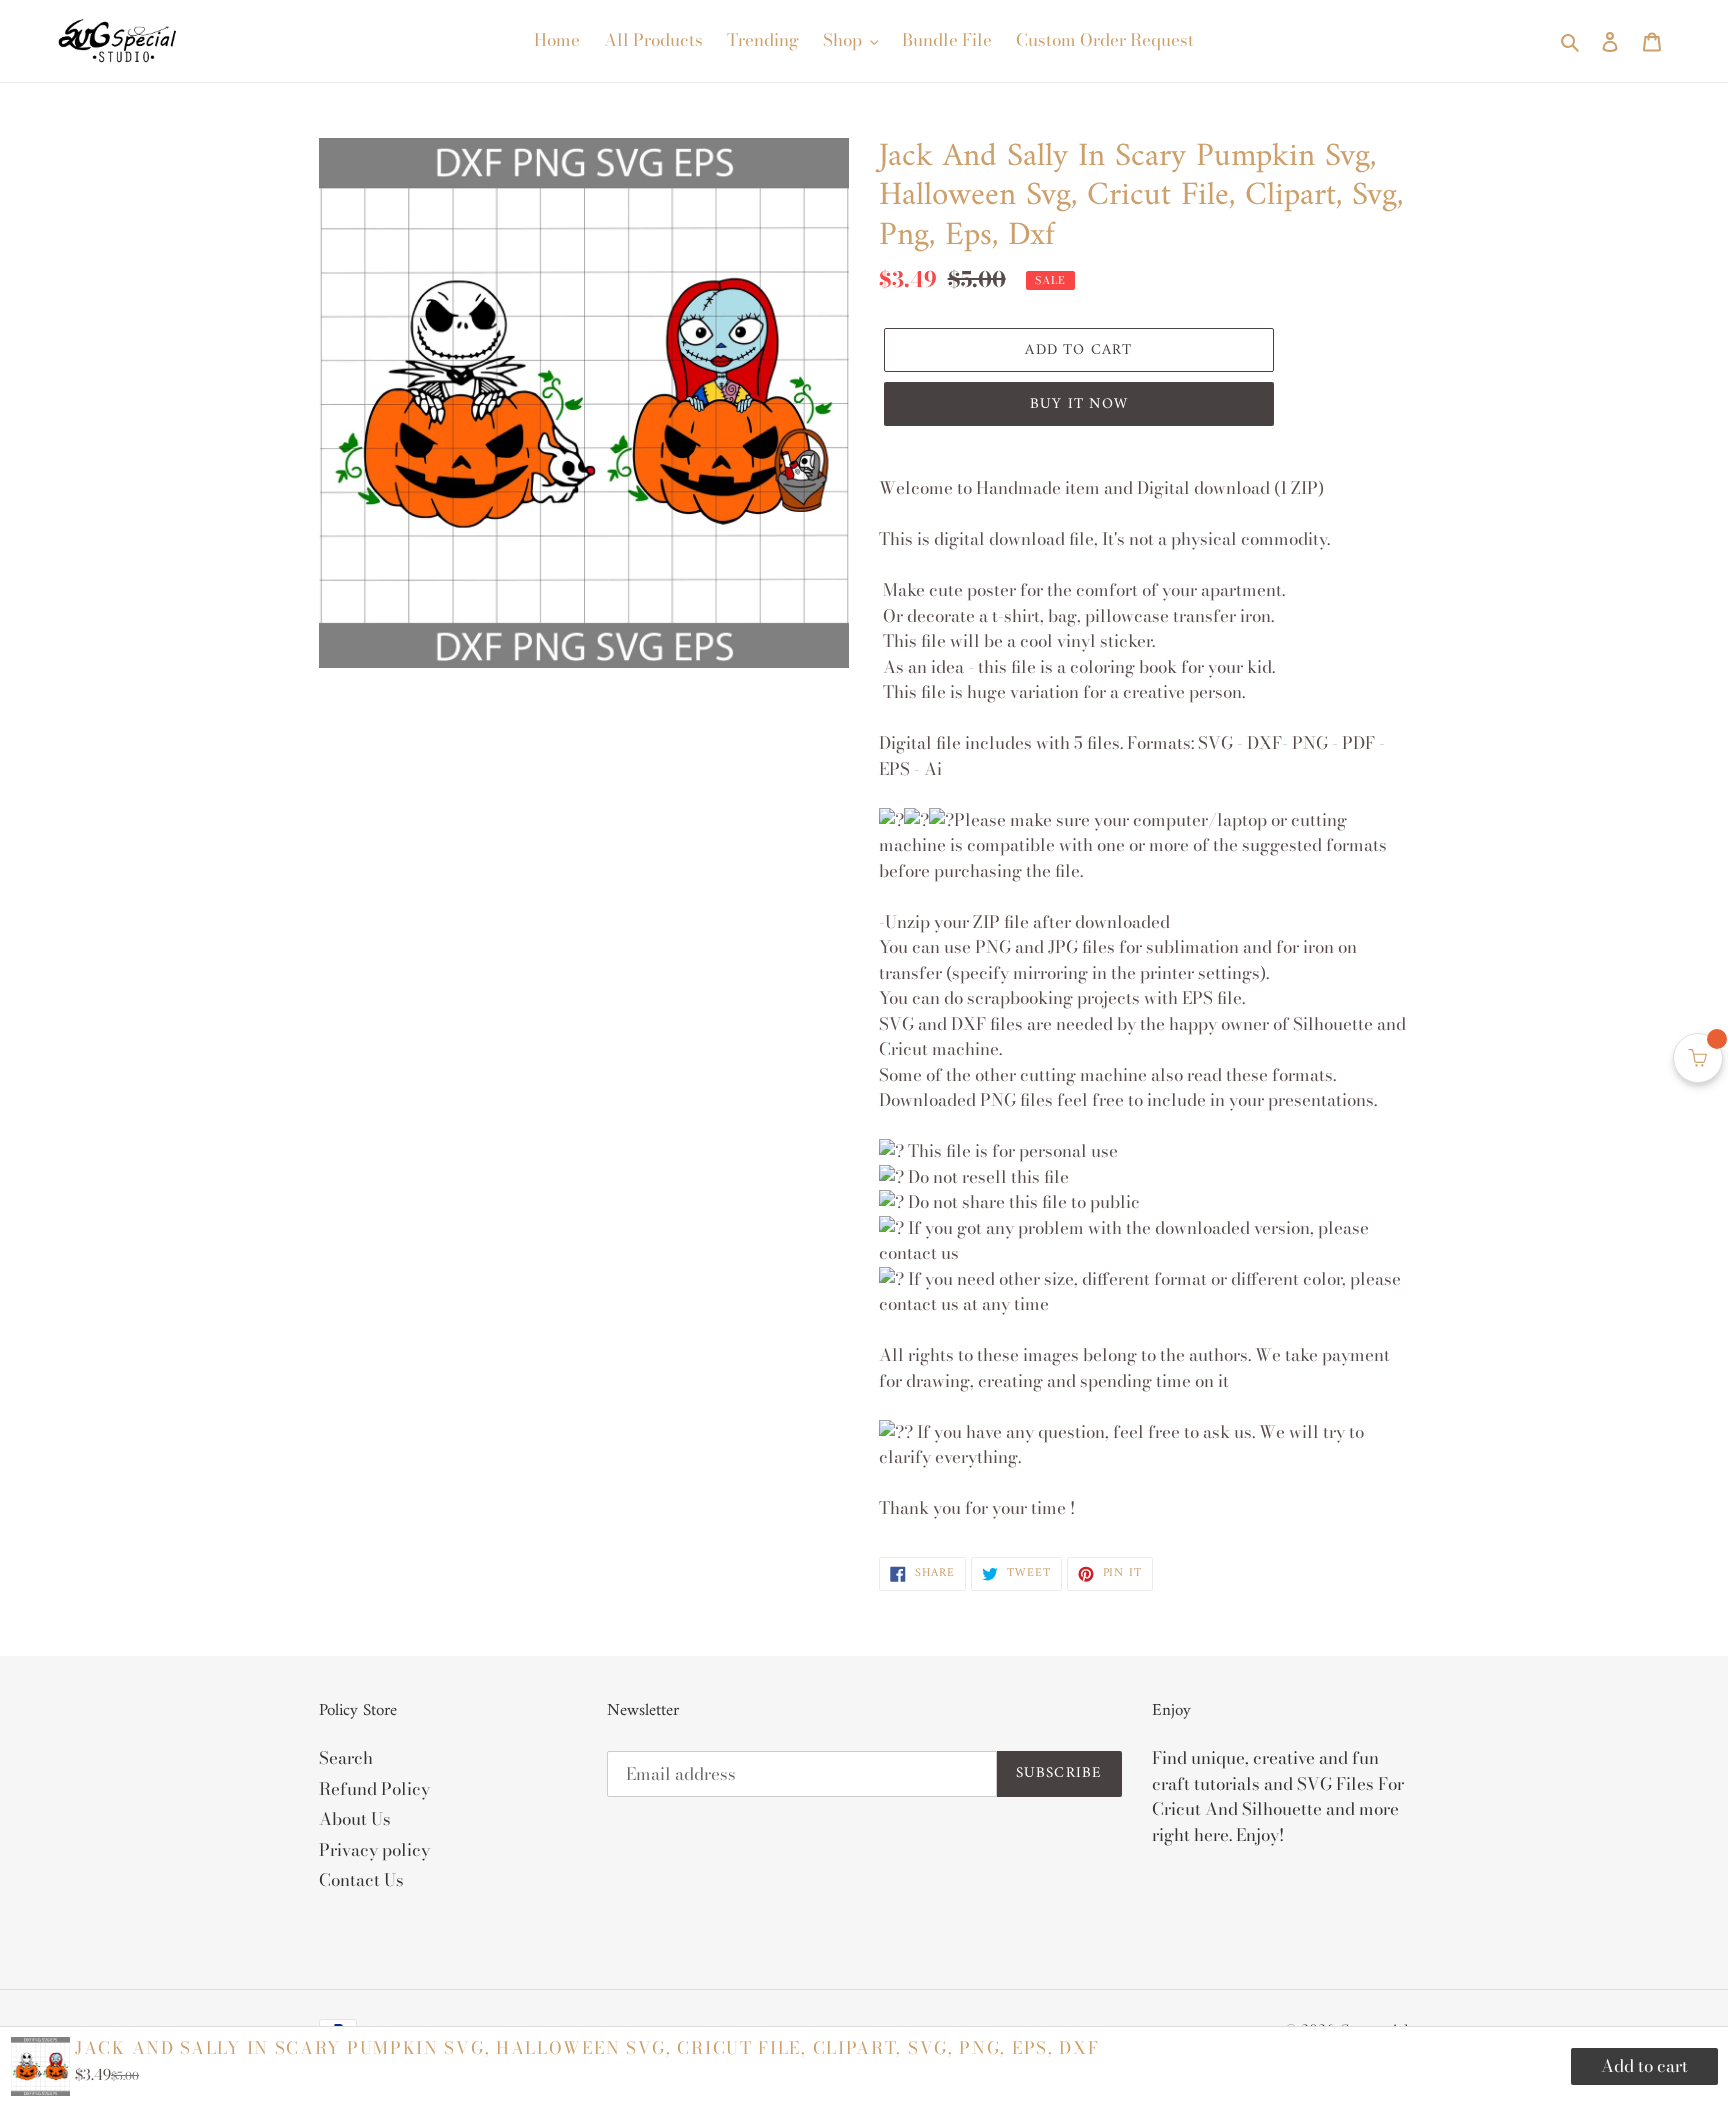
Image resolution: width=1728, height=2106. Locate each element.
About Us (355, 1819)
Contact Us (361, 1880)
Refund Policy (374, 1789)
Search (346, 1758)
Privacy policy (374, 1850)
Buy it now (1079, 404)
